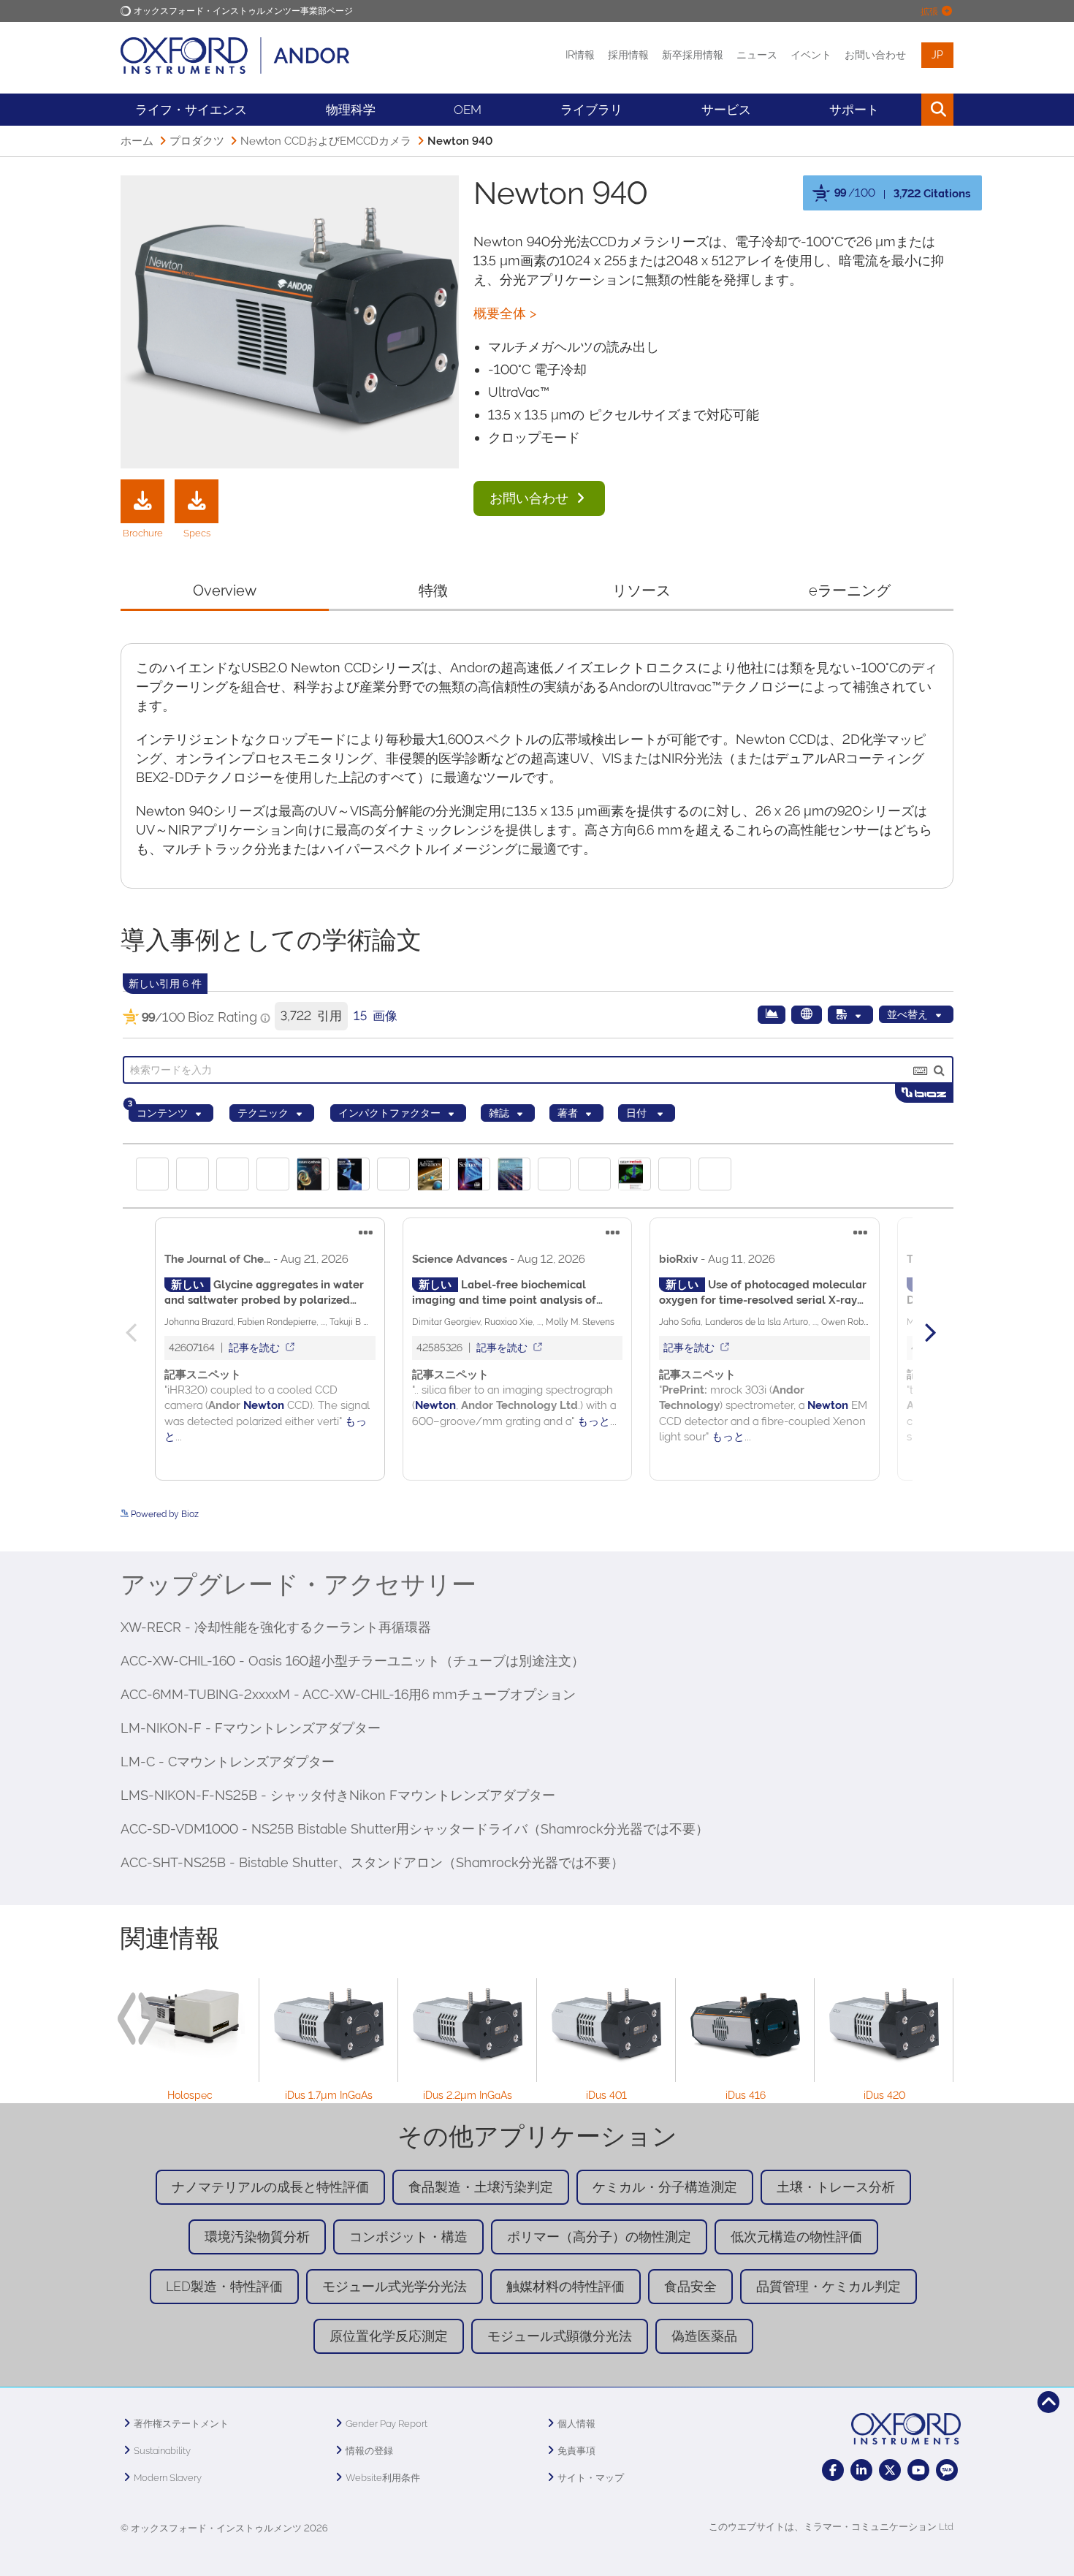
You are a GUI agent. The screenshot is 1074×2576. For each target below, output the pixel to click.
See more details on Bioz (903, 1527)
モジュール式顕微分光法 (560, 2336)
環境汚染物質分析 (257, 2237)
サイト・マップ (591, 2478)
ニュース (757, 55)
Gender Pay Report (386, 2424)
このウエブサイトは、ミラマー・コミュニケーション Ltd (831, 2527)
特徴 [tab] (433, 590)
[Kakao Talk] (947, 2470)
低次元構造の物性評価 (796, 2237)
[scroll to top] (1048, 2402)
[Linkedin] (861, 2470)
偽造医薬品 (704, 2336)
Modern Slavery (168, 2478)
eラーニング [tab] (850, 590)
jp (937, 55)
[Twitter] (890, 2470)
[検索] (904, 110)
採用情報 (628, 55)
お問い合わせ (875, 55)
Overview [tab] (225, 590)
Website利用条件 (383, 2478)
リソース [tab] (641, 590)
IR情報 (580, 55)
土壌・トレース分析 (836, 2187)
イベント (811, 55)
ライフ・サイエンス (191, 110)
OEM (468, 110)
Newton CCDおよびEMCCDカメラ (326, 141)
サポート (854, 110)
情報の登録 (369, 2451)
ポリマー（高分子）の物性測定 (599, 2237)
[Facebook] (833, 2470)
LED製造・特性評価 (224, 2286)
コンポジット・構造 (408, 2237)
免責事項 (576, 2451)
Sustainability (162, 2451)
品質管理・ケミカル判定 (829, 2286)
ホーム (137, 141)
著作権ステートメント (181, 2424)
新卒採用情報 (693, 55)
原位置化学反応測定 (389, 2336)
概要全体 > (505, 313)
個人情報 (576, 2424)
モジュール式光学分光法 (395, 2286)
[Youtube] (918, 2470)
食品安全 (690, 2286)
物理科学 (351, 110)
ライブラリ (591, 110)
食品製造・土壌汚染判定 (481, 2187)
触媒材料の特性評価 (565, 2286)
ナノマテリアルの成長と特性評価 (270, 2187)
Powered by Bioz (837, 226)
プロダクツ (197, 141)
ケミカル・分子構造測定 (665, 2187)
